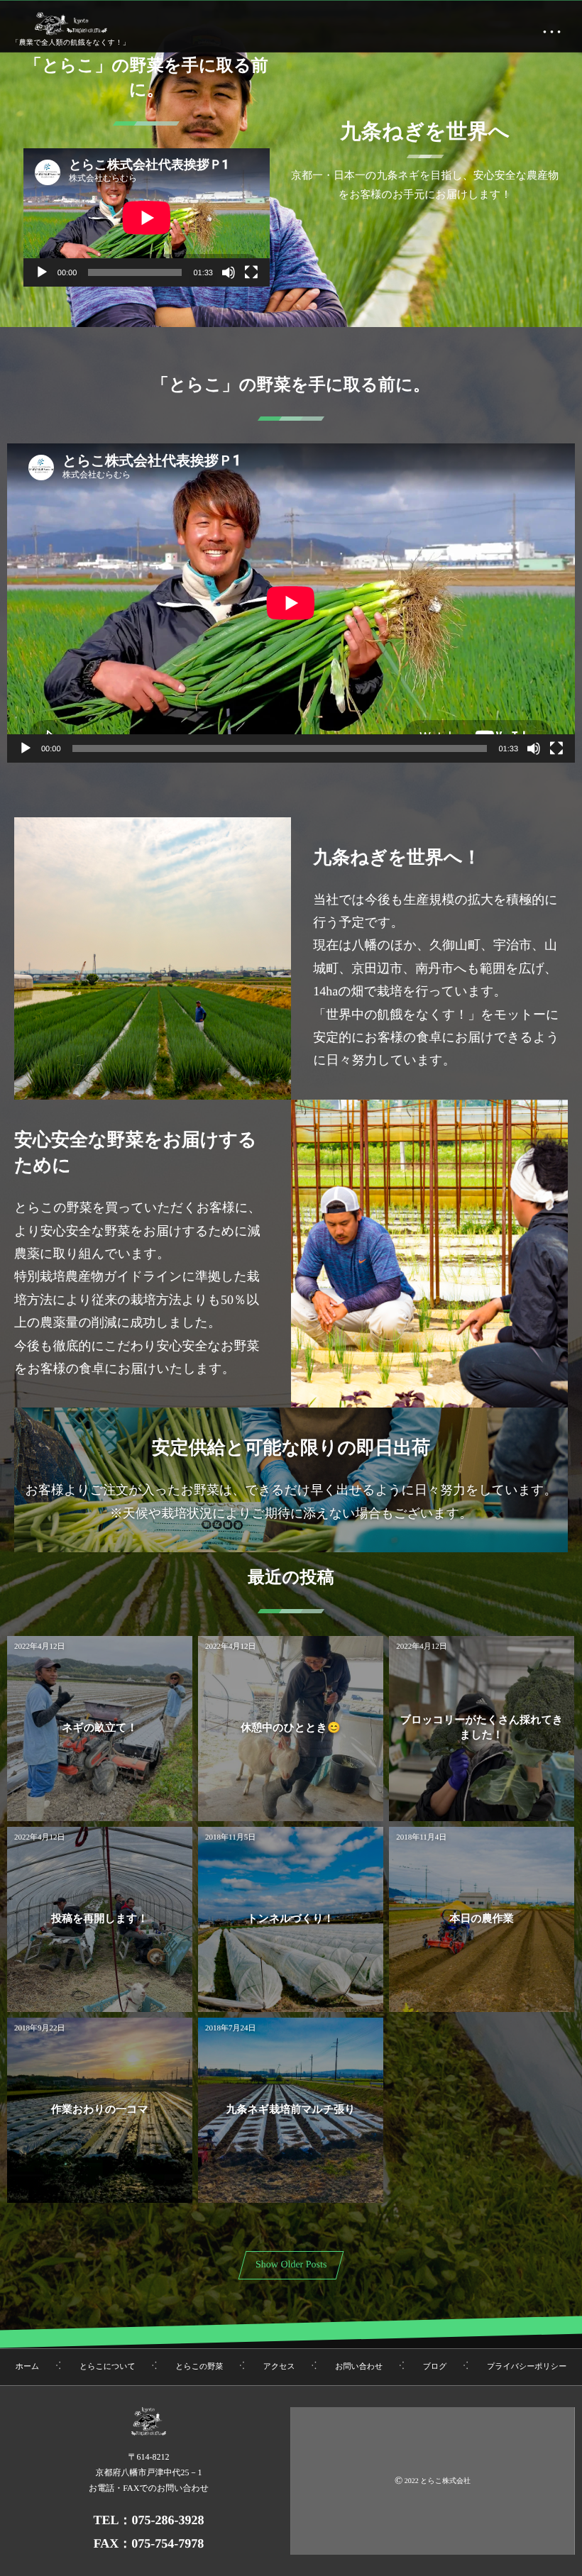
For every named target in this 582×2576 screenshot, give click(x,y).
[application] (147, 217)
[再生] (42, 272)
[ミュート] (229, 272)
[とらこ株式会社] (71, 23)
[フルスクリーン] (251, 272)
